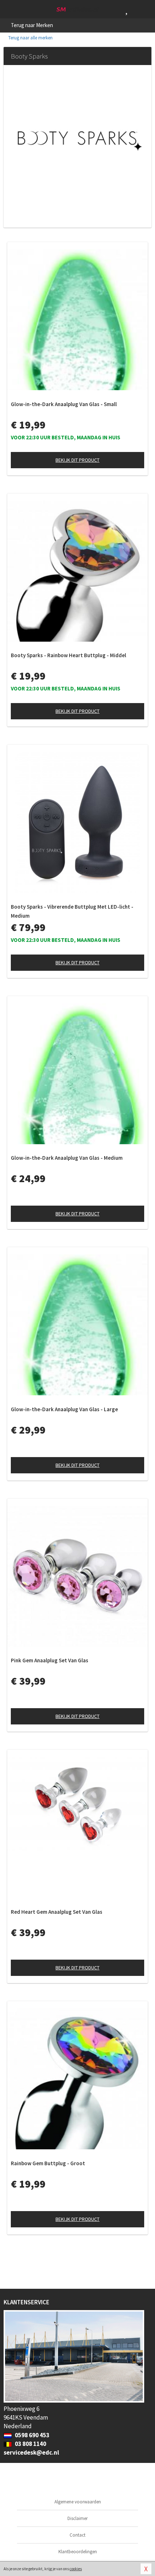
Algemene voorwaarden (78, 2502)
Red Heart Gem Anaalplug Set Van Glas (57, 1912)
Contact (77, 2535)
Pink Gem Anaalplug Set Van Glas (50, 1660)
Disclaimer (77, 2518)
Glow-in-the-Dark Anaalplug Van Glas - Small (64, 404)
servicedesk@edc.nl (31, 2452)
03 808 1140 (30, 2444)
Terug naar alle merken (30, 38)
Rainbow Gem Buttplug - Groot (48, 2163)
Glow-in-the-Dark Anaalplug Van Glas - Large (64, 1409)
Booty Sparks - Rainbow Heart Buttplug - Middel (68, 655)
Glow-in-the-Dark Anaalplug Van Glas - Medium (67, 1158)
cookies (76, 2569)
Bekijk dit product (77, 460)
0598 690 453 (32, 2435)
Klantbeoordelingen (78, 2552)
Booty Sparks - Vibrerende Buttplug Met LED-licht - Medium (72, 911)
